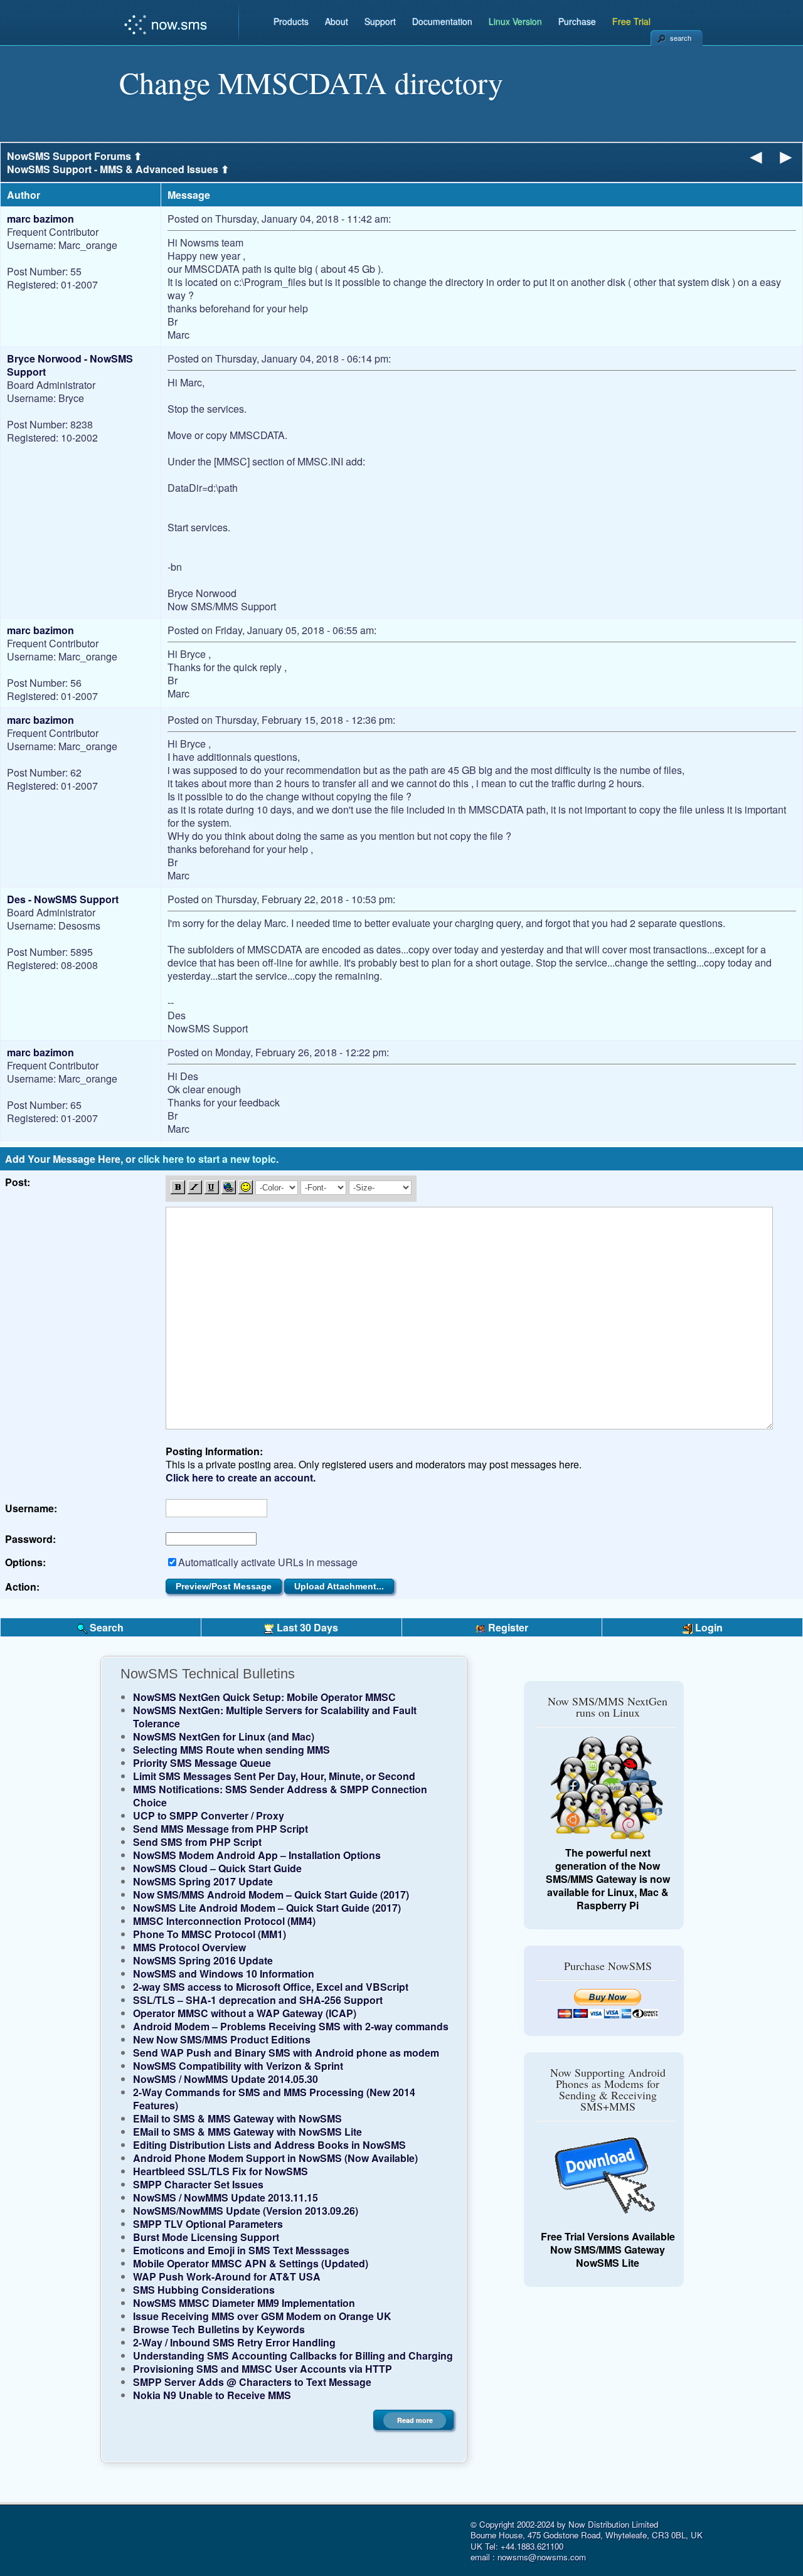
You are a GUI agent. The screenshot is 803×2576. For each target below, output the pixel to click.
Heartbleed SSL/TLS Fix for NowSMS (221, 2171)
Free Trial (631, 21)
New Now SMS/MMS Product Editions (222, 2039)
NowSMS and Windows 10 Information (224, 1974)
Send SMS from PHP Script (197, 1842)
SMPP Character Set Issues (198, 2184)
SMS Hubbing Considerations (204, 2290)
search (681, 38)
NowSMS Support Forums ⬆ (74, 156)
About (337, 21)
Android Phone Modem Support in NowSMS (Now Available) (275, 2158)
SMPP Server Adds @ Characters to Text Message (252, 2382)
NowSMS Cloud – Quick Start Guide (217, 1868)
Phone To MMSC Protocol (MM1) (210, 1934)
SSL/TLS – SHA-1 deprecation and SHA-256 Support (258, 2000)
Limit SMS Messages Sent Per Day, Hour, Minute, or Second (274, 1776)
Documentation (442, 21)
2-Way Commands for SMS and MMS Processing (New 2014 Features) (274, 2099)
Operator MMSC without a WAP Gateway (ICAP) (245, 2013)
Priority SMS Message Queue (202, 1763)
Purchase (577, 21)
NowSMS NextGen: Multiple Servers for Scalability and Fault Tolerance (275, 1717)
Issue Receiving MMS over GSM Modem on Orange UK (262, 2316)
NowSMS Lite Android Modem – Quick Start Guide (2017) (267, 1908)
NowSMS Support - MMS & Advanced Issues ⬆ (118, 169)
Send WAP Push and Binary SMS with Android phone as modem (286, 2053)
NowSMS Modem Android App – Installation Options (257, 1855)
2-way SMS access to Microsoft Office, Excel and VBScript (271, 1987)
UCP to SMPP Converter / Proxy (209, 1815)
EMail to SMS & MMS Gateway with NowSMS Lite (247, 2132)
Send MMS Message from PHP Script (221, 1829)
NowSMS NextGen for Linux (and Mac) (224, 1736)
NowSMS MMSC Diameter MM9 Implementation (244, 2303)
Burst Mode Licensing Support (206, 2237)
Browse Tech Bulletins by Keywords (219, 2329)
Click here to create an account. (241, 1477)
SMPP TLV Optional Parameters (208, 2224)
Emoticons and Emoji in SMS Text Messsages (241, 2250)
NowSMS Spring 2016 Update (203, 1960)
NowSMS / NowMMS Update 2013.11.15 (226, 2197)
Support (380, 21)
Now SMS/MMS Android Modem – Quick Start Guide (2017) (271, 1895)
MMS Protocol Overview (189, 1947)
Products (291, 21)
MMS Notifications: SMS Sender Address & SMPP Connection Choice (280, 1796)
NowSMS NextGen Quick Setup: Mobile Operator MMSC (264, 1697)
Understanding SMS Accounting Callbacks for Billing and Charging (293, 2356)
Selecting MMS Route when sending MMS (231, 1750)
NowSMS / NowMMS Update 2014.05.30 (226, 2079)
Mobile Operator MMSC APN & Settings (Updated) (251, 2263)
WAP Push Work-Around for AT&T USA (227, 2277)
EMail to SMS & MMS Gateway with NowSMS (237, 2118)
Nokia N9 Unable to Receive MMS (212, 2395)
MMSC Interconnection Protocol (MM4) (224, 1921)
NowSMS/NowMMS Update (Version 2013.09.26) (246, 2211)
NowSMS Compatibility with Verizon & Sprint (238, 2066)
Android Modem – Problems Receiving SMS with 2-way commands (291, 2026)
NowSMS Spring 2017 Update (203, 1881)
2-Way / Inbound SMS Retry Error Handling (234, 2342)
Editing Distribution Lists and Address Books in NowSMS (269, 2145)
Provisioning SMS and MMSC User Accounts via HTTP (263, 2369)
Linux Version (515, 21)
